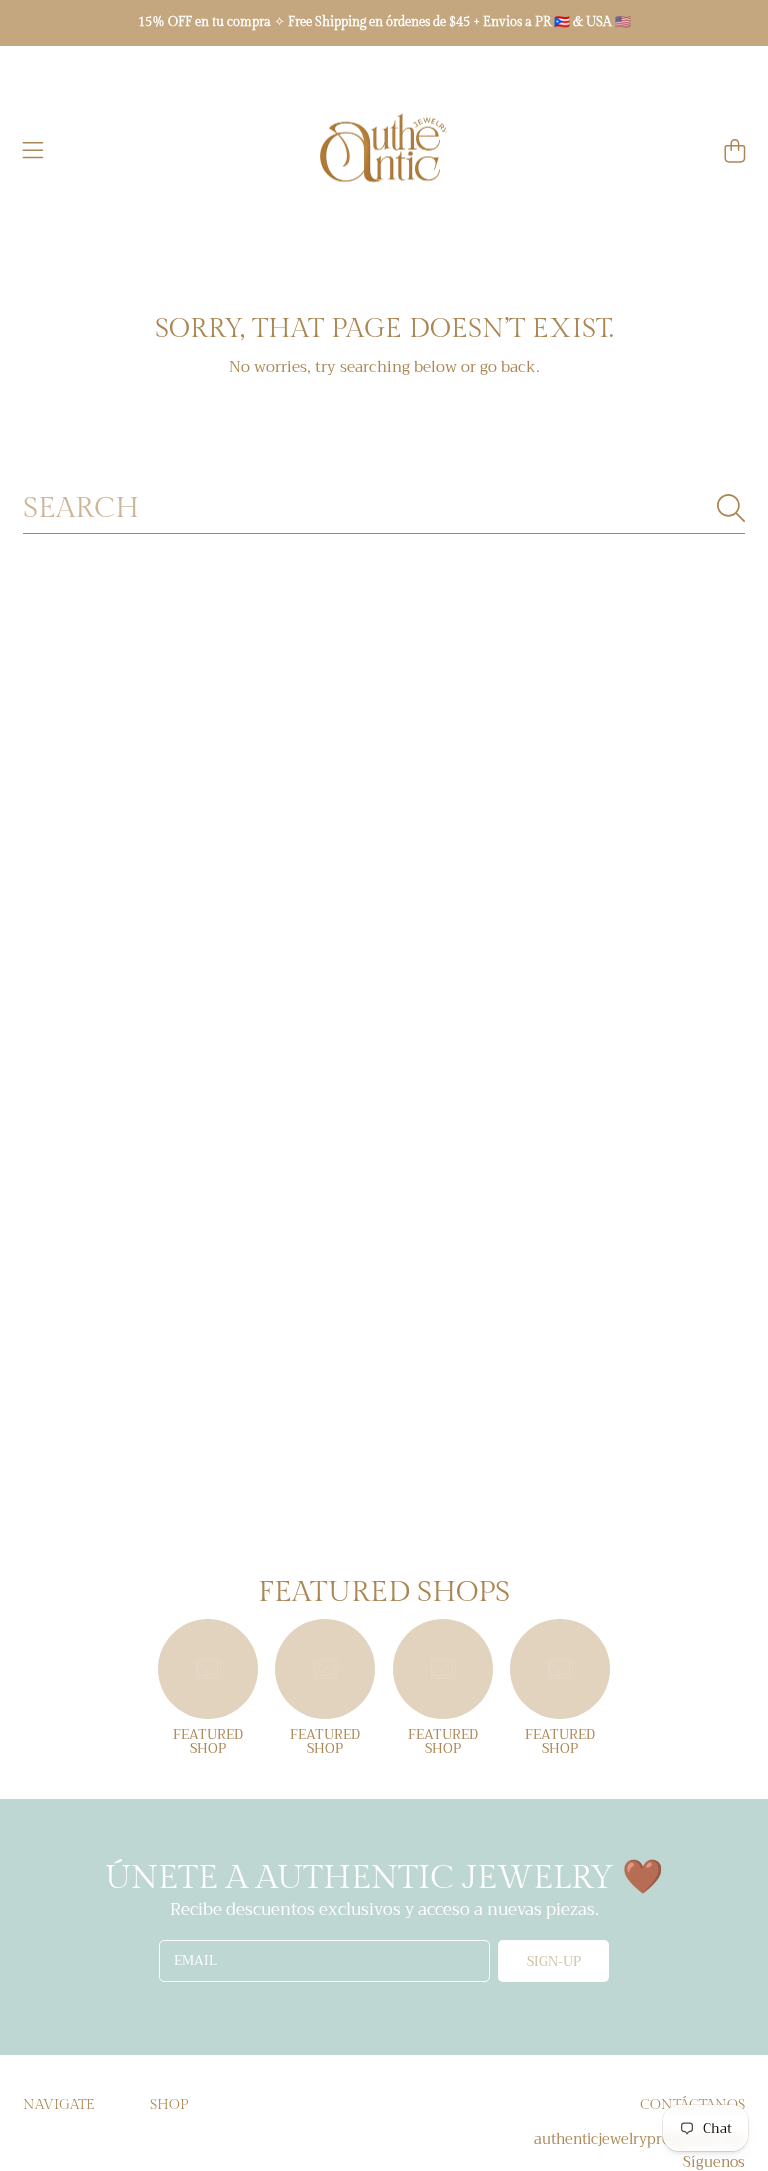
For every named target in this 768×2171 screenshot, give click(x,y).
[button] (33, 151)
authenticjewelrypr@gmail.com (639, 2139)
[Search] (731, 508)
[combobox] (384, 508)
